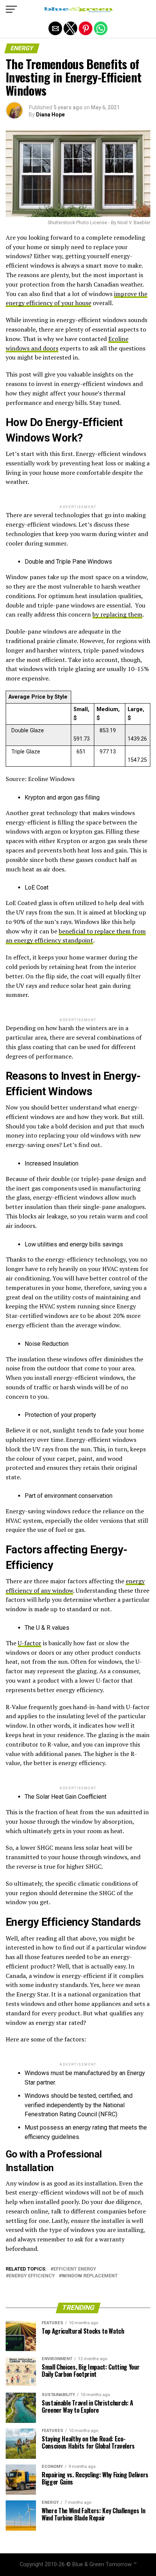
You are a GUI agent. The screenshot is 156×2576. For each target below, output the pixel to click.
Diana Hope (50, 115)
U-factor (30, 1643)
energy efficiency (32, 2276)
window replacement (90, 2276)
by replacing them (117, 614)
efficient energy (75, 2269)
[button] (11, 9)
